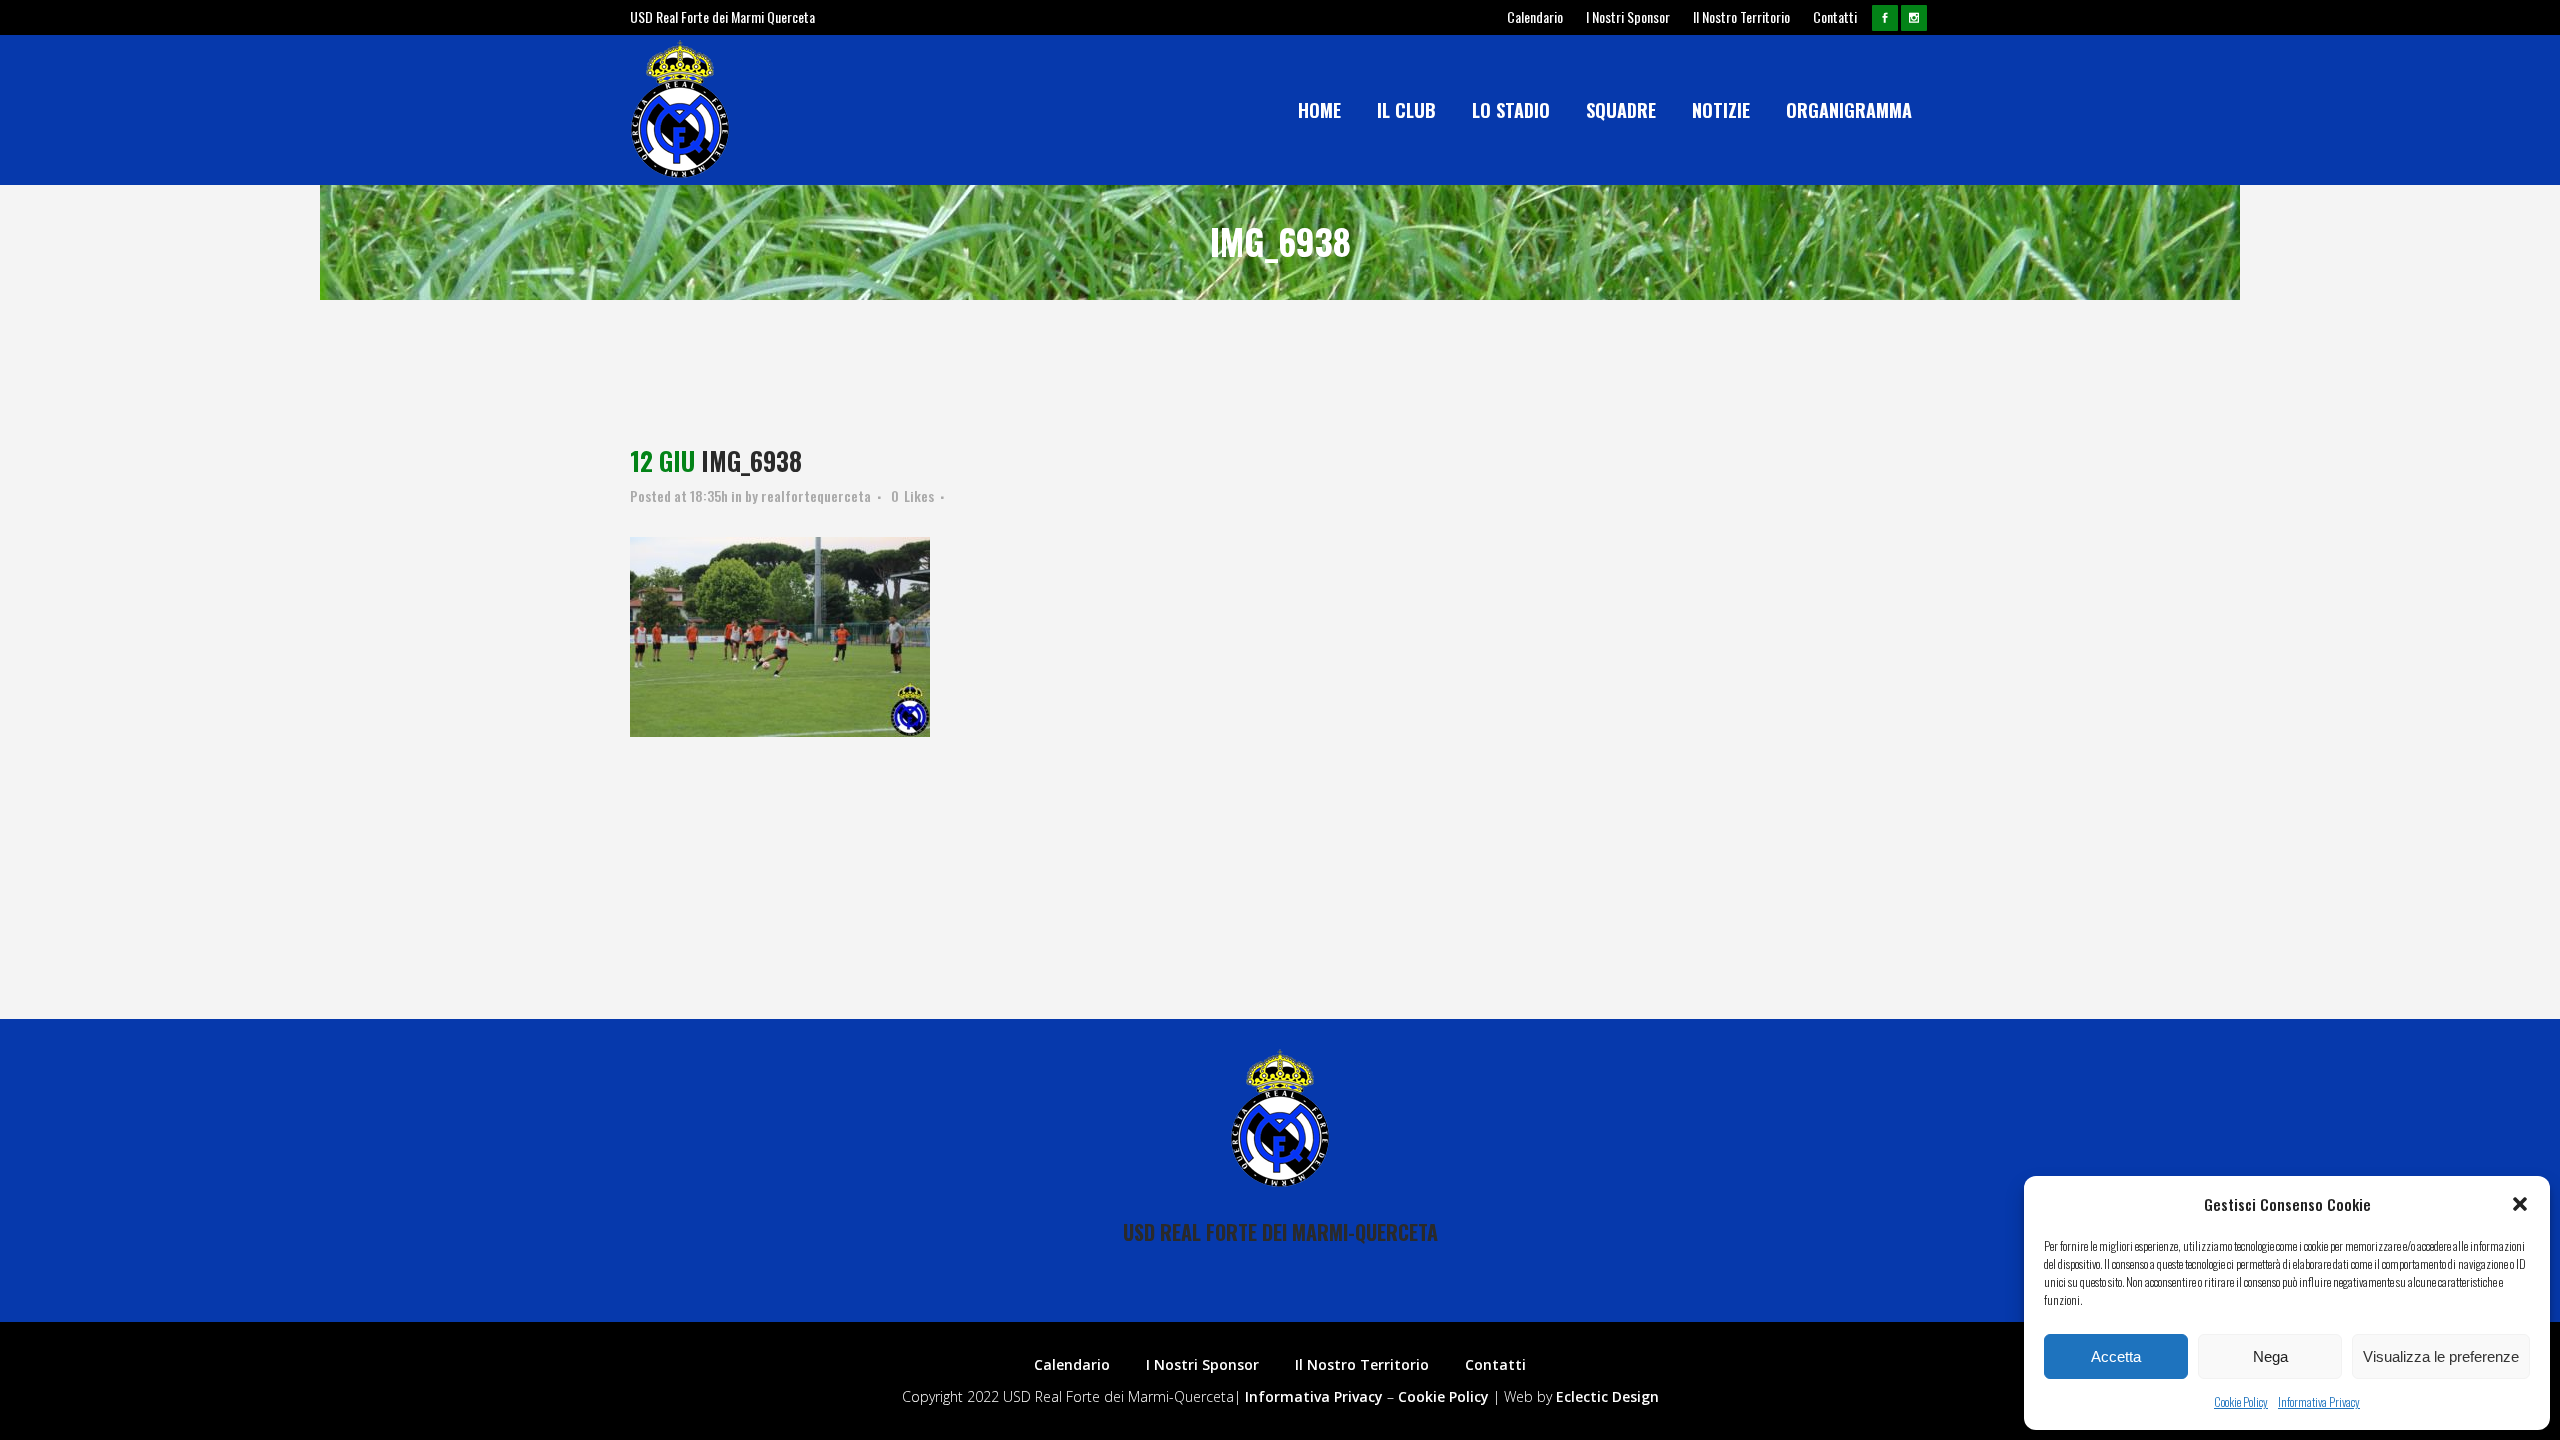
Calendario (1535, 16)
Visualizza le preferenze (2441, 1356)
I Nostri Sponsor (1628, 16)
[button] (2520, 1204)
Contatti (1835, 16)
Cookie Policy (2241, 1401)
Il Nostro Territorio (1741, 16)
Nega (2270, 1356)
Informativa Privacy (2319, 1401)
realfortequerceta (816, 495)
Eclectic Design (1607, 1396)
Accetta (2116, 1356)
